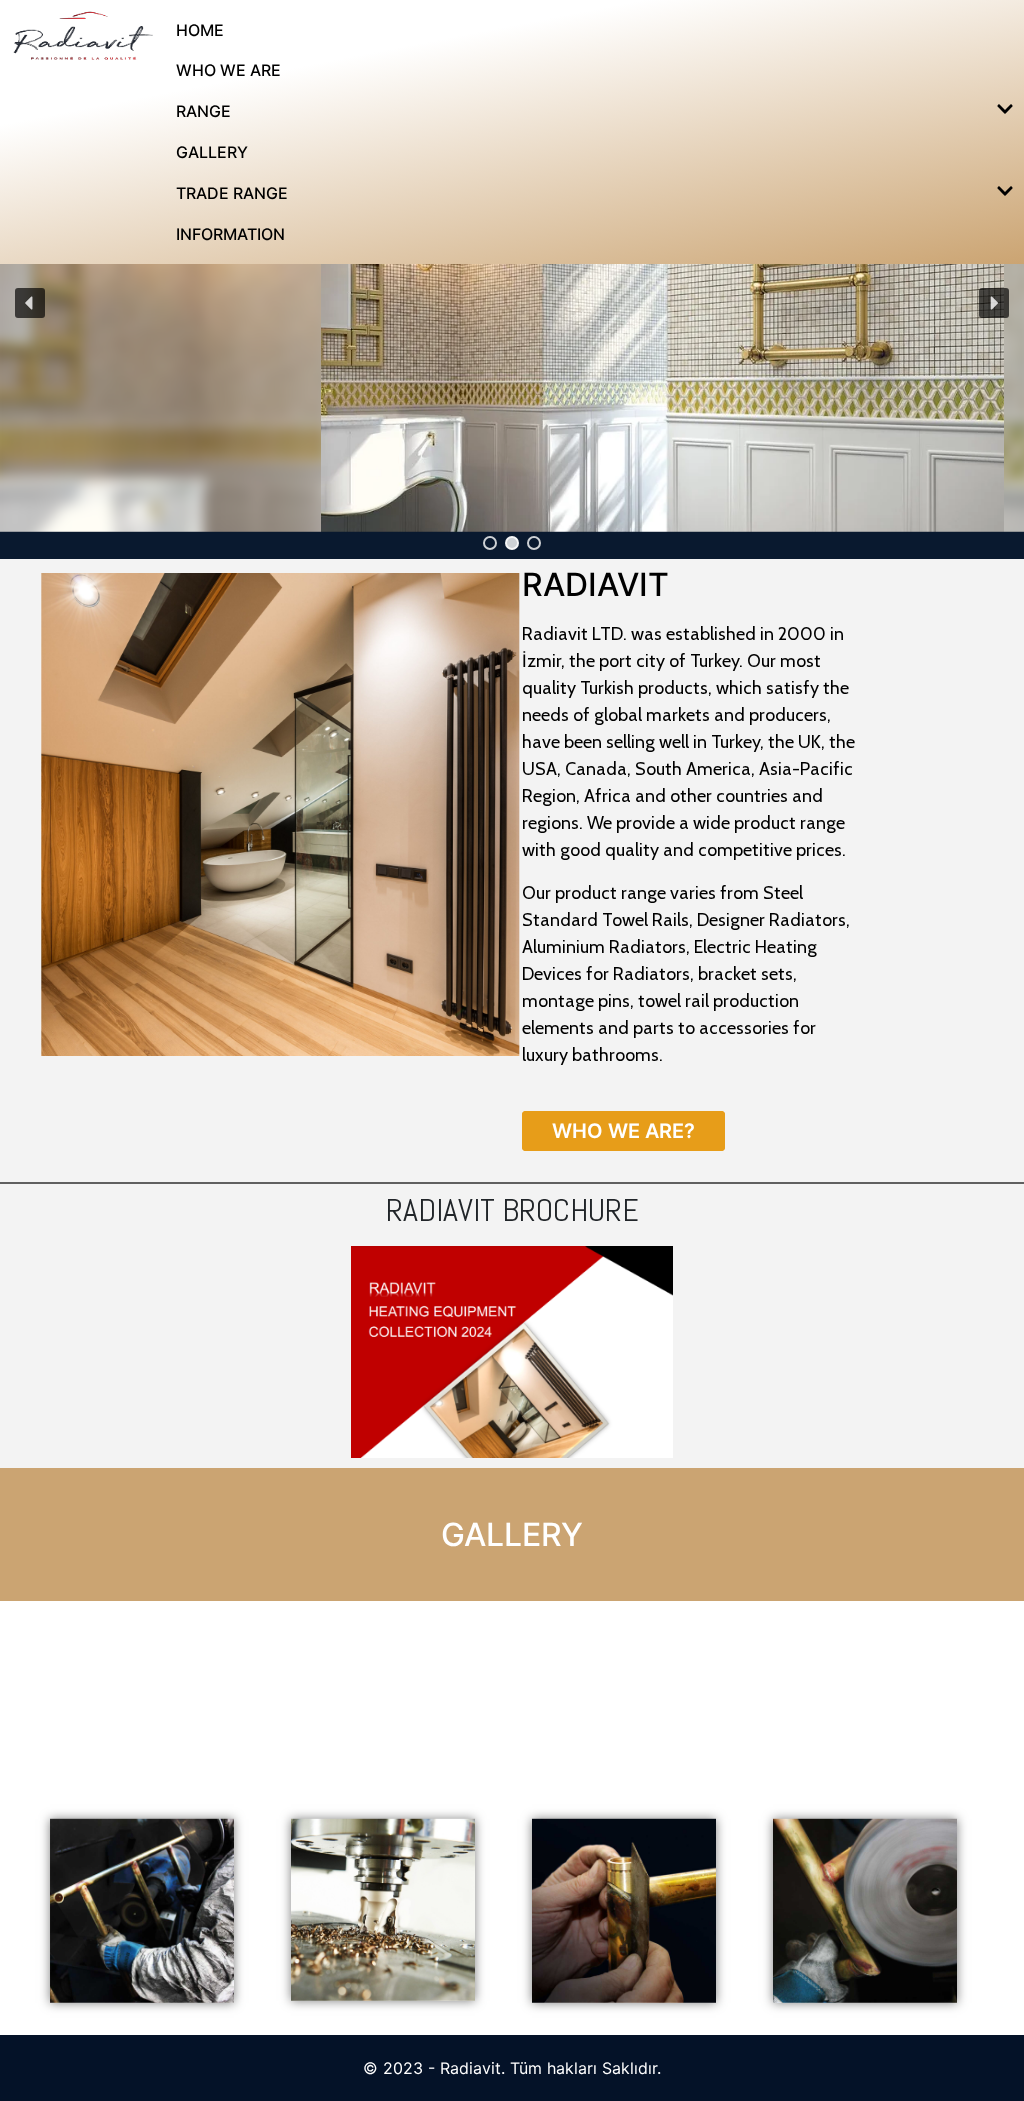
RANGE (203, 111)
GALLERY (212, 152)
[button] (490, 543)
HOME (200, 30)
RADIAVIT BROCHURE (512, 1210)
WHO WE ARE (228, 70)
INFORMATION (230, 234)
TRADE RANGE (232, 193)
